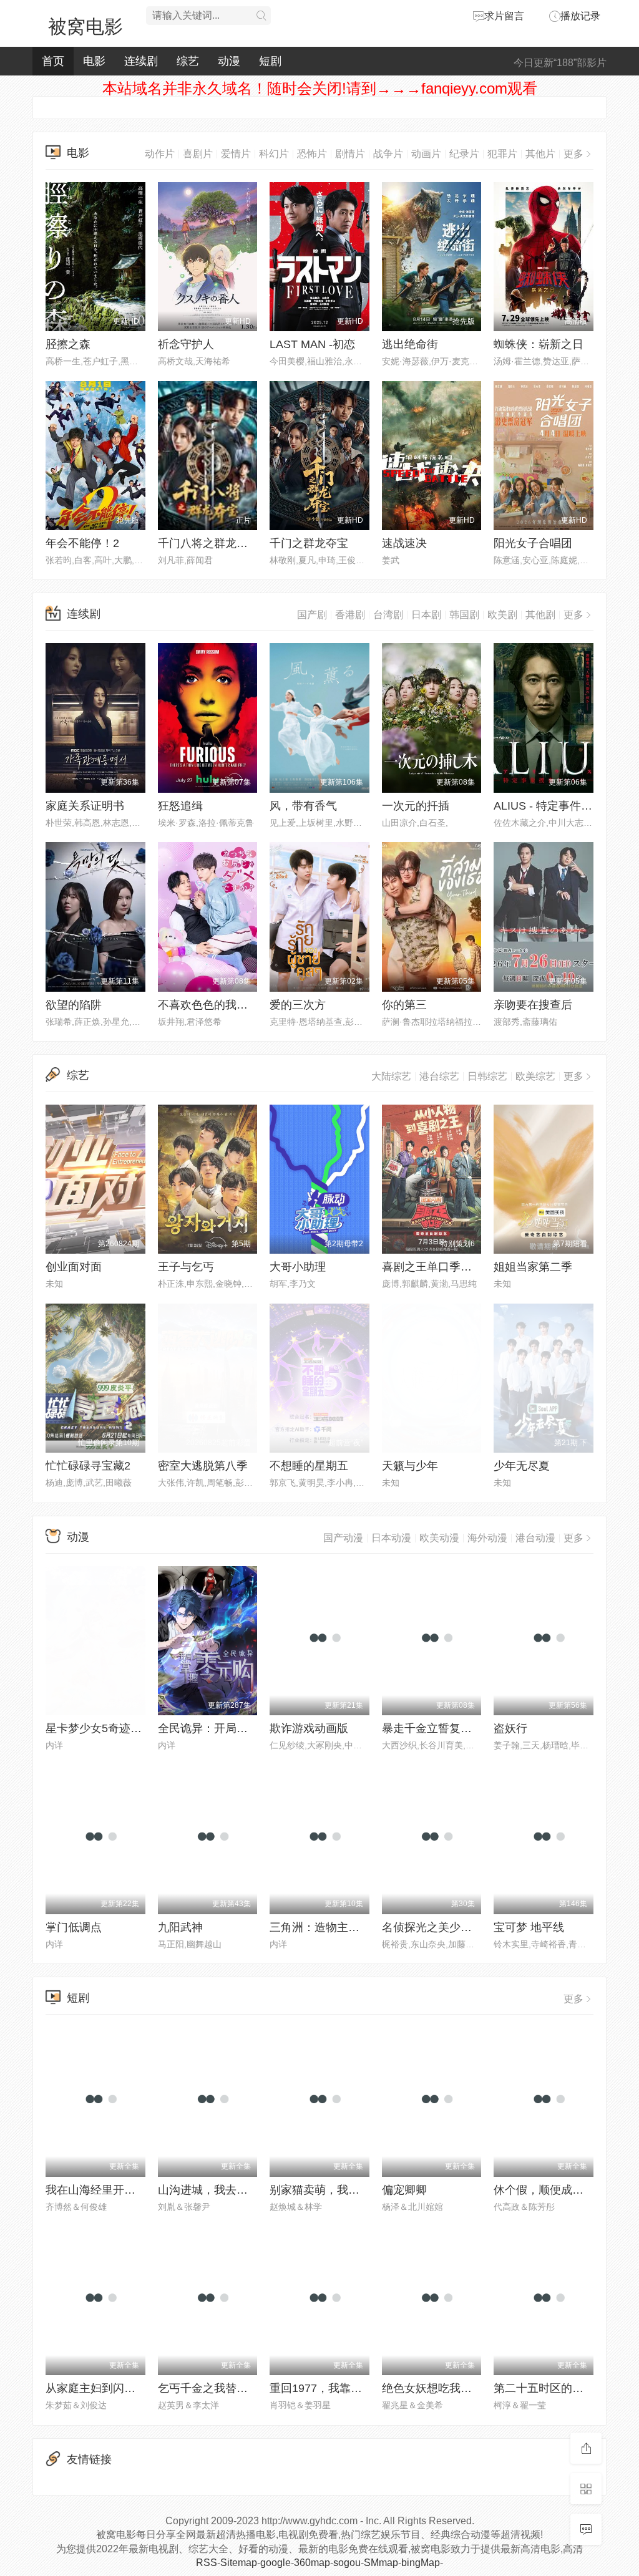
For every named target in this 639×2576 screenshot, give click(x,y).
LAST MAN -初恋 (312, 344)
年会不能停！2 (82, 543)
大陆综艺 (391, 1076)
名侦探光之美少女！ (432, 1927)
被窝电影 (85, 27)
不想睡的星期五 (309, 1466)
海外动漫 (487, 1538)
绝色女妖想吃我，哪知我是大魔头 (466, 2388)
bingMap (421, 2563)
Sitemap (239, 2563)
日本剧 (426, 615)
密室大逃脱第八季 (203, 1466)
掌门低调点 (74, 1927)
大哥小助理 (298, 1267)
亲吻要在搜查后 (533, 1005)
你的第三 (404, 1005)
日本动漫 (391, 1538)
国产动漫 (343, 1538)
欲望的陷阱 (74, 1005)
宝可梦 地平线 (529, 1927)
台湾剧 (388, 615)
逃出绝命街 (410, 344)
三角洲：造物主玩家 (320, 1927)
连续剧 (141, 61)
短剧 (270, 61)
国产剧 (312, 615)
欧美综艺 (535, 1076)
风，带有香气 (303, 806)
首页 (53, 61)
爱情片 (236, 154)
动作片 (160, 154)
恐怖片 (312, 154)
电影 (94, 61)
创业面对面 (74, 1267)
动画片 (426, 154)
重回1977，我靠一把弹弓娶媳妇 (349, 2388)
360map (312, 2563)
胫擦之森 (68, 344)
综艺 (188, 61)
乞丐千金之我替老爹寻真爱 (225, 2388)
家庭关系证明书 (85, 806)
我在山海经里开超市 (96, 2190)
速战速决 (404, 543)
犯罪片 (502, 154)
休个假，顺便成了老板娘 (555, 2190)
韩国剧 (464, 615)
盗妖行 (510, 1728)
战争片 (388, 154)
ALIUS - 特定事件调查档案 (560, 806)
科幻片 (274, 154)
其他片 (540, 154)
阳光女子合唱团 (533, 543)
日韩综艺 (487, 1076)
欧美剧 (502, 615)
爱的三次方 (298, 1005)
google (276, 2563)
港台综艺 (439, 1076)
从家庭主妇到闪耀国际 (102, 2388)
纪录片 (464, 154)
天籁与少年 (410, 1466)
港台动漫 (535, 1538)
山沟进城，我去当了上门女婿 (231, 2190)
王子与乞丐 (186, 1267)
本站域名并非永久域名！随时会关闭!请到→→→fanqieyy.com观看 (320, 88)
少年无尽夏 (522, 1466)
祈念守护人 (186, 344)
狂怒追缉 (180, 806)
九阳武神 (180, 1927)
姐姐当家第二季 (533, 1267)
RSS (207, 2563)
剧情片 (350, 154)
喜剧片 (198, 154)
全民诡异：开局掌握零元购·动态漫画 (250, 1728)
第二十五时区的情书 (544, 2388)
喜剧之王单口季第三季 (438, 1267)
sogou (347, 2563)
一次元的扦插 (416, 806)
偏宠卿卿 (404, 2190)
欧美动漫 (439, 1538)
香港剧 (350, 615)
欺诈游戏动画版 (309, 1728)
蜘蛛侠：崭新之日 (539, 344)
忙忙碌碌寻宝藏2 (88, 1466)
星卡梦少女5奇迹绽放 (99, 1728)
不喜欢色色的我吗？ (208, 1005)
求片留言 (504, 16)
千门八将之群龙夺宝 (208, 543)
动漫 (229, 61)
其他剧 (540, 615)
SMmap (381, 2563)
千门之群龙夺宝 (309, 543)
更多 (573, 154)
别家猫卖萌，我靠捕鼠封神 (337, 2190)
